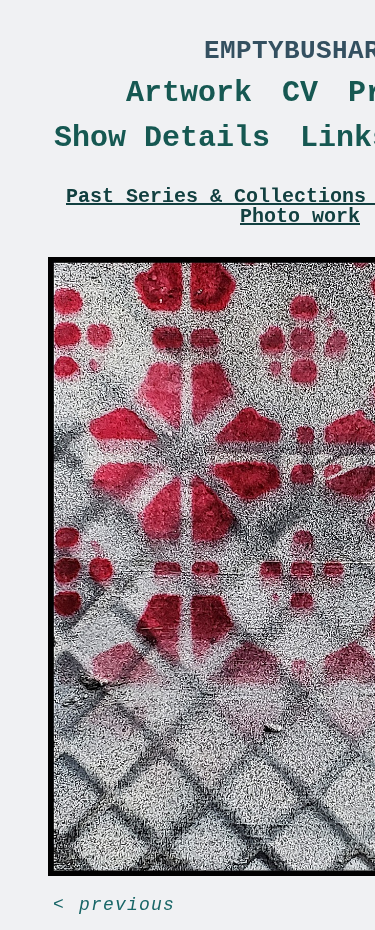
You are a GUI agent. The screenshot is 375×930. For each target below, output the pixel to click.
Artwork (189, 93)
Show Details (162, 138)
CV (300, 93)
